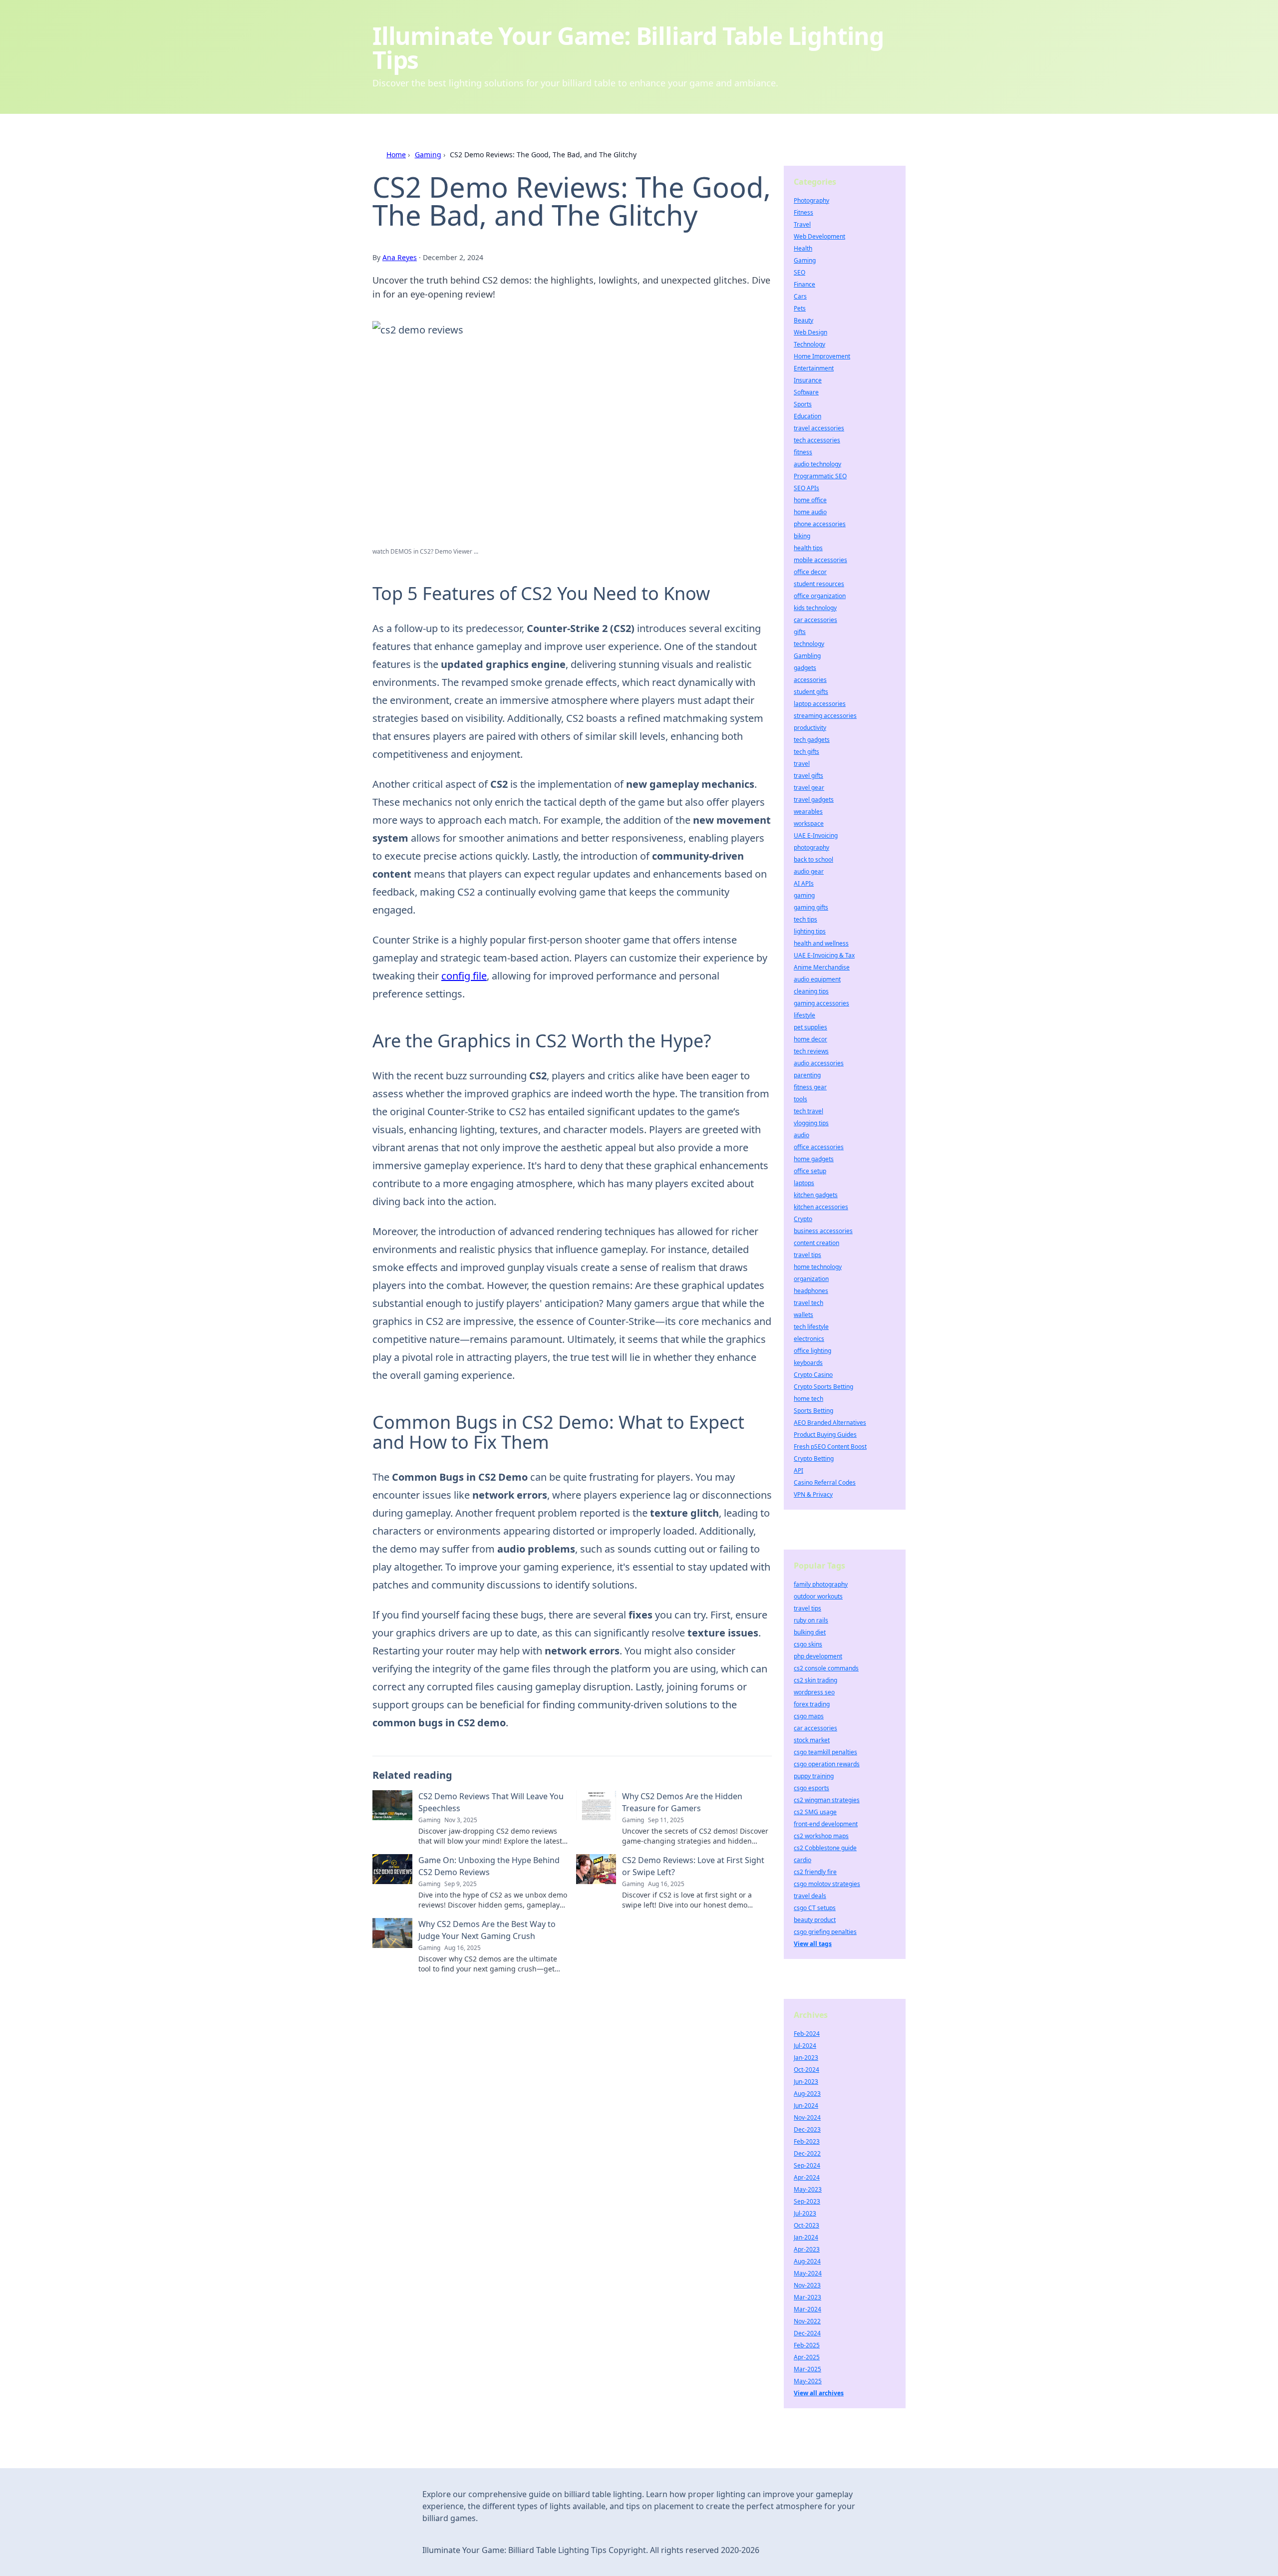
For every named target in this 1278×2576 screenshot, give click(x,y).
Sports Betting (813, 1411)
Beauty (803, 320)
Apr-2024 (807, 2177)
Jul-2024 (805, 2046)
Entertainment (814, 368)
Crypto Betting (814, 1458)
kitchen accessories (821, 1207)
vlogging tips (811, 1123)
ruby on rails (811, 1620)
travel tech (808, 1303)
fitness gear (810, 1087)
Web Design (810, 332)
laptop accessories (820, 704)
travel (802, 764)
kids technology (815, 608)
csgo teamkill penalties (825, 1752)
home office (810, 500)
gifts (800, 632)
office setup (810, 1171)
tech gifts (806, 752)
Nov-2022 (807, 2321)
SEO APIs (806, 488)
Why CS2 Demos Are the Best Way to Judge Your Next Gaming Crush (487, 1930)
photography (811, 847)
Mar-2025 (807, 2369)
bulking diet (810, 1632)
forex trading (812, 1704)
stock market (812, 1740)
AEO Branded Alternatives (830, 1423)
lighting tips (810, 931)
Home (396, 155)
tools (800, 1099)
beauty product (815, 1920)
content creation (816, 1243)
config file (464, 976)
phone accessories (820, 524)
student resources (819, 584)
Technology (809, 344)
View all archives (819, 2393)
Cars (800, 296)
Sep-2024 (807, 2165)
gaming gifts (811, 907)
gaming (804, 895)
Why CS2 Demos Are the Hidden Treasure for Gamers (682, 1802)
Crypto (803, 1219)
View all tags (813, 1944)
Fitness (803, 212)
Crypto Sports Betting (823, 1387)
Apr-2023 (807, 2249)
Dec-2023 (807, 2129)
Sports (803, 404)
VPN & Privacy (813, 1494)
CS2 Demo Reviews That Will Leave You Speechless (491, 1802)
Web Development (819, 236)
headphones (811, 1291)
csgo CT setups (815, 1908)
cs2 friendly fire (815, 1872)
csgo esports (811, 1788)
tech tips (805, 919)
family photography (821, 1584)
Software (806, 392)
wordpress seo (814, 1692)
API (799, 1470)
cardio (802, 1860)
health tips (808, 548)
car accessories (815, 620)
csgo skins (808, 1644)
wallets (803, 1315)
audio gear (809, 871)
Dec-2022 (807, 2153)
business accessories (823, 1231)
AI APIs (804, 883)
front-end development (826, 1824)
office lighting (812, 1351)
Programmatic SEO (820, 476)
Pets (800, 308)
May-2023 (808, 2189)
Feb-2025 (807, 2345)
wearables (808, 811)
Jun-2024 (806, 2105)
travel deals (810, 1896)
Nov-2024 (807, 2117)
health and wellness (821, 943)
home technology (818, 1267)
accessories (810, 680)
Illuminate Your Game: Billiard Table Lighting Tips (628, 48)
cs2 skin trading (815, 1680)
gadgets (805, 668)
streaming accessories (825, 716)
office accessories (819, 1147)
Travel (802, 224)
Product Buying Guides (825, 1435)
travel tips (807, 1255)
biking (802, 536)
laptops (804, 1183)
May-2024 (808, 2273)
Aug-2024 (807, 2261)
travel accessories (819, 428)
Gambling (807, 656)
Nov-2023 (807, 2285)
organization (811, 1279)
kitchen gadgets (816, 1195)
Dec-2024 (807, 2333)
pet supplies (810, 1027)
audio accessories (819, 1063)
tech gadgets (812, 740)
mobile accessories (820, 560)
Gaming (428, 155)
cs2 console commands (826, 1668)
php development (818, 1656)
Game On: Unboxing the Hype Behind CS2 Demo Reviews (489, 1866)
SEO (799, 272)
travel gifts (808, 776)
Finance (804, 284)
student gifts (811, 692)
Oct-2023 (806, 2225)
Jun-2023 (806, 2082)
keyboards (808, 1363)
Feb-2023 (807, 2141)
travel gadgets (814, 800)
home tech (808, 1399)
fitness (803, 452)
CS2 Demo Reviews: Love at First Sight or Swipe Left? (693, 1866)
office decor (810, 572)
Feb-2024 (807, 2034)
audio (801, 1135)
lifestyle (804, 1015)
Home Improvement (822, 356)
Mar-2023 (807, 2297)
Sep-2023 (807, 2201)
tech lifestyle (811, 1327)
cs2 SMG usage (815, 1812)
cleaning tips (811, 991)
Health (803, 248)
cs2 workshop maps (821, 1836)
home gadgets (814, 1159)
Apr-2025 (807, 2357)
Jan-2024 (806, 2237)
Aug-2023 (807, 2093)
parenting (807, 1075)
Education (807, 416)
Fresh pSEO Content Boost (830, 1447)
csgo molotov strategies (827, 1884)
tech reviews (811, 1051)
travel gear (809, 788)
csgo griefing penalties (825, 1932)
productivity (810, 728)
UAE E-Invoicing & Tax (824, 955)
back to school (813, 859)
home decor (810, 1039)
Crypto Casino (813, 1375)
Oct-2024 (806, 2070)
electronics (809, 1339)
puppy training (814, 1776)
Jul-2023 (805, 2213)
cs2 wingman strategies (827, 1800)
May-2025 (808, 2381)
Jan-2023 (806, 2058)
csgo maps (809, 1716)
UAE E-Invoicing (816, 835)
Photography (811, 200)
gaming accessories (821, 1003)
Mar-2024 (807, 2309)
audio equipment (817, 979)
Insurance (808, 380)
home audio (810, 512)
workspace (809, 823)
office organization (820, 596)
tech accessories (817, 440)
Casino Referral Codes (825, 1482)
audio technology (817, 464)
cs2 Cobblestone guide (825, 1848)
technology (809, 644)
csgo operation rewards (827, 1764)
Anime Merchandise (822, 967)
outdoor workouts (818, 1596)
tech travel (808, 1111)
